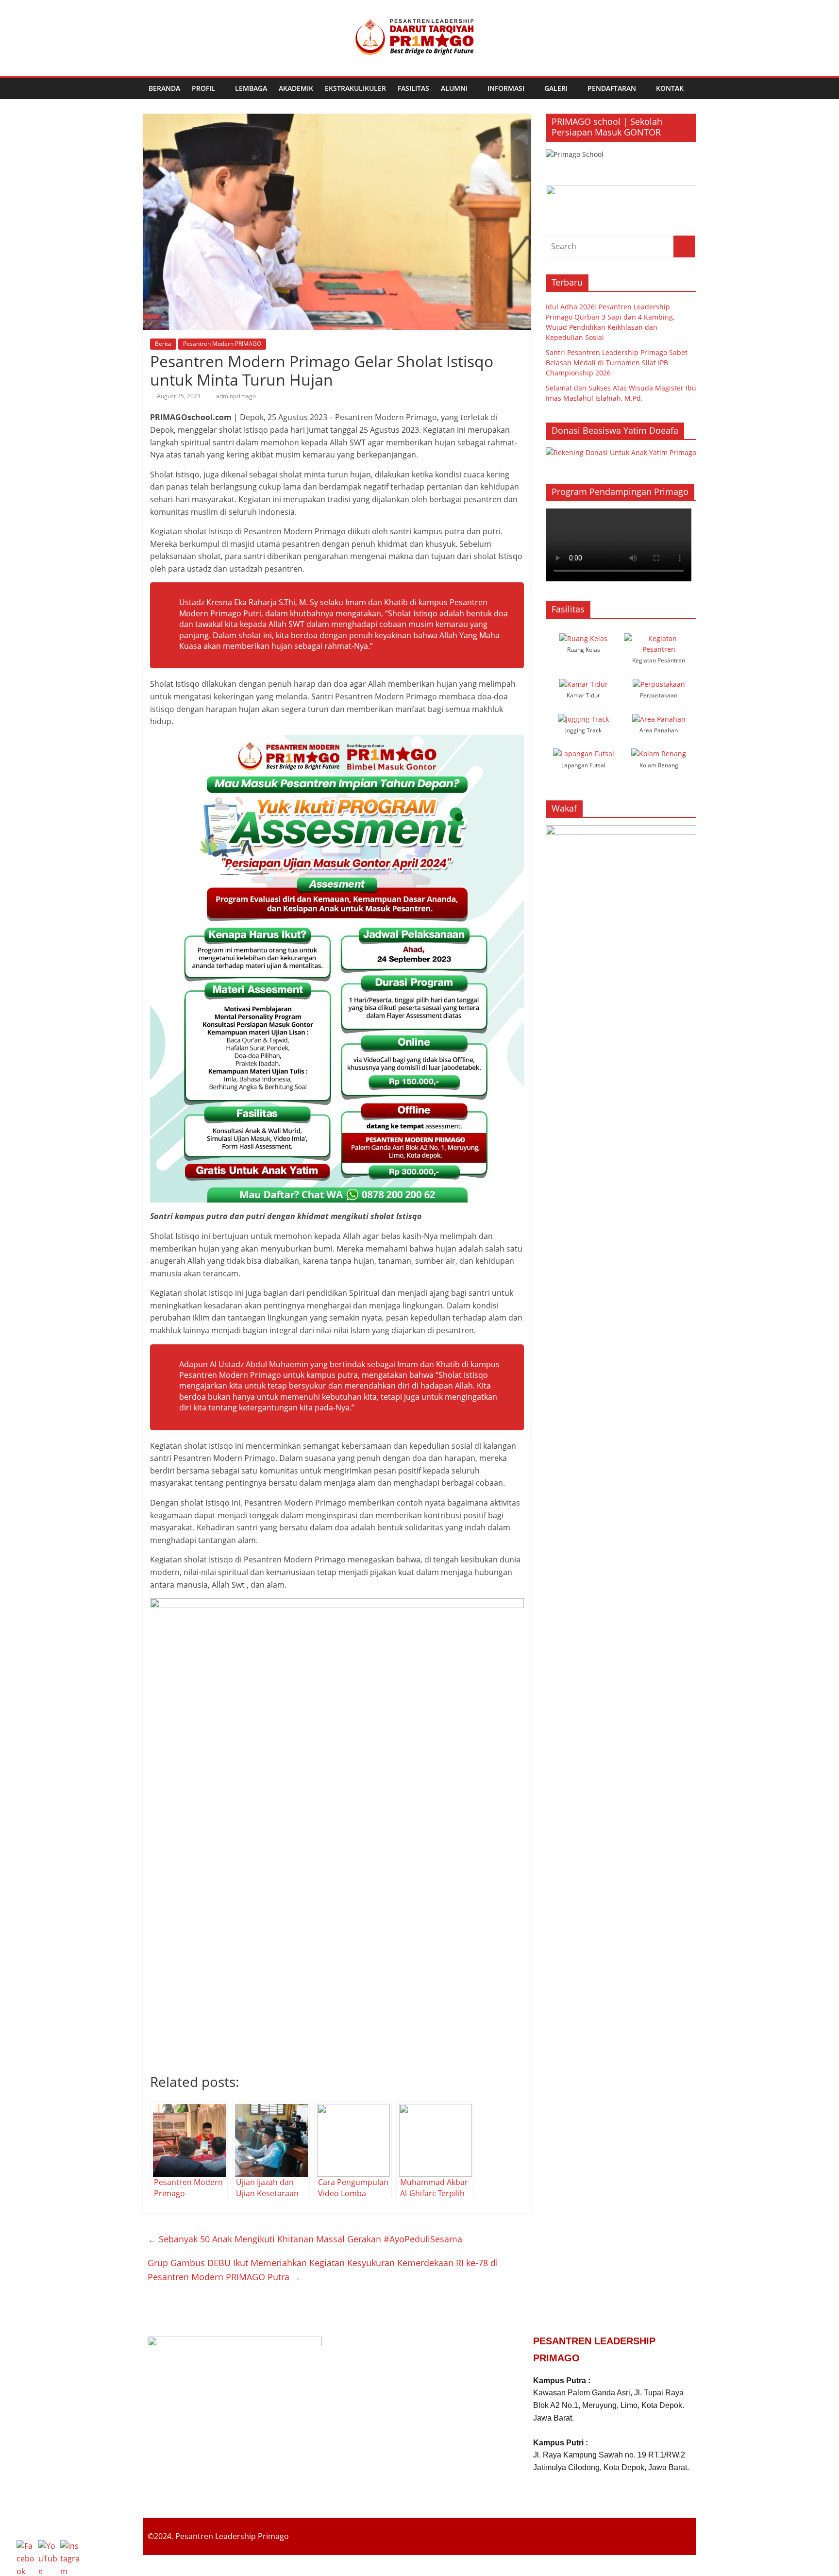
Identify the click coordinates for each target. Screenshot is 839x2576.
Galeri (556, 88)
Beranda (164, 88)
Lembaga (251, 88)
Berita (163, 344)
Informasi (506, 88)
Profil (203, 88)
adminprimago (236, 396)
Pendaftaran (612, 88)
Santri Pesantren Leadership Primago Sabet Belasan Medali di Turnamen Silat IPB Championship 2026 (617, 363)
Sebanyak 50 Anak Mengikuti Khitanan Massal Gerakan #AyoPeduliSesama (305, 2239)
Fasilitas (413, 88)
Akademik (296, 88)
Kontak (670, 88)
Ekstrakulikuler (355, 88)
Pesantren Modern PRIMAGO (222, 344)
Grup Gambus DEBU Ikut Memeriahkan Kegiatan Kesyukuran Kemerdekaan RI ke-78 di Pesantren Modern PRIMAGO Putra (323, 2270)
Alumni (454, 88)
